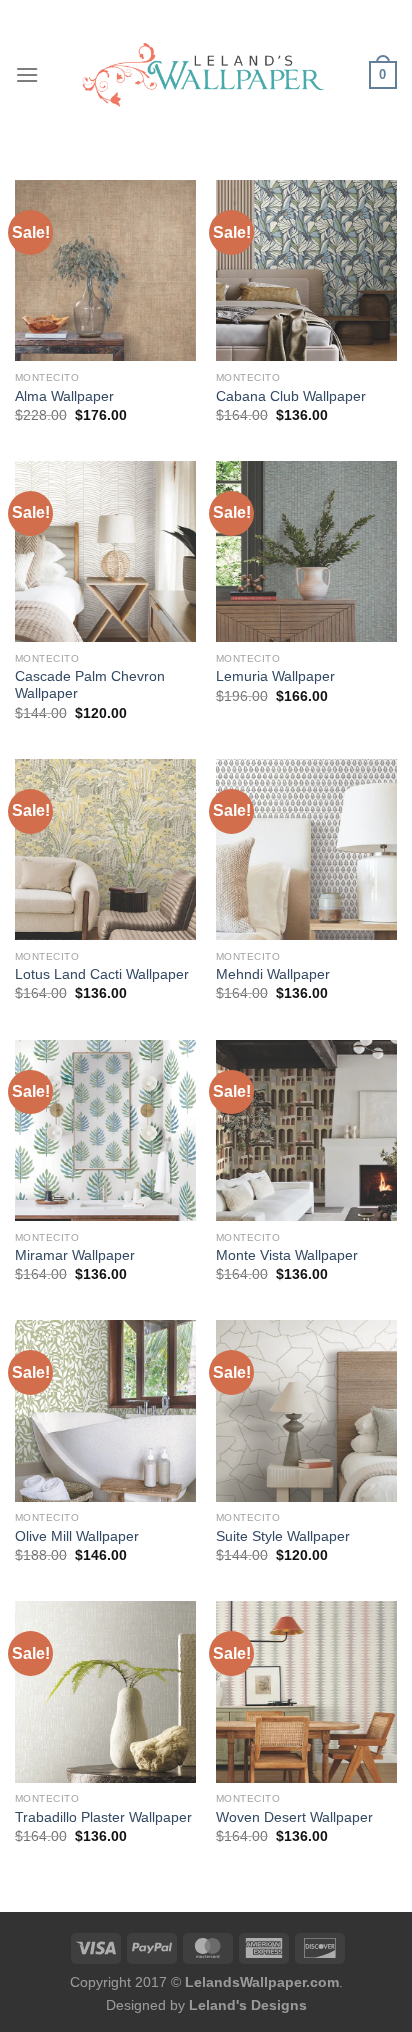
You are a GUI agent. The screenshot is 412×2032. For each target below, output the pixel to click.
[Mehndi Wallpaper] (306, 849)
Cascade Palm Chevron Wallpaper (90, 685)
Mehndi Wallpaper (273, 974)
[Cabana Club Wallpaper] (306, 270)
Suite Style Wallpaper (283, 1536)
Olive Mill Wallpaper (77, 1536)
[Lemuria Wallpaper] (306, 551)
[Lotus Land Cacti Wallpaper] (105, 849)
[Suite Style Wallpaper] (306, 1410)
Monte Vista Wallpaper (287, 1255)
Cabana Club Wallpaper (291, 396)
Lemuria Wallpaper (275, 676)
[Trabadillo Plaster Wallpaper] (105, 1691)
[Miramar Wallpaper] (105, 1130)
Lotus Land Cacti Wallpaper (102, 974)
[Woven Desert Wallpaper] (306, 1691)
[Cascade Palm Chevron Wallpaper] (105, 551)
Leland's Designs (248, 2005)
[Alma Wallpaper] (105, 270)
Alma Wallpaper (64, 396)
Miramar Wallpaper (75, 1255)
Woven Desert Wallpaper (294, 1817)
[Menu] (27, 74)
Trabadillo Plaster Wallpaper (103, 1817)
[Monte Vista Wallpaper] (306, 1130)
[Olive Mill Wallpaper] (105, 1410)
